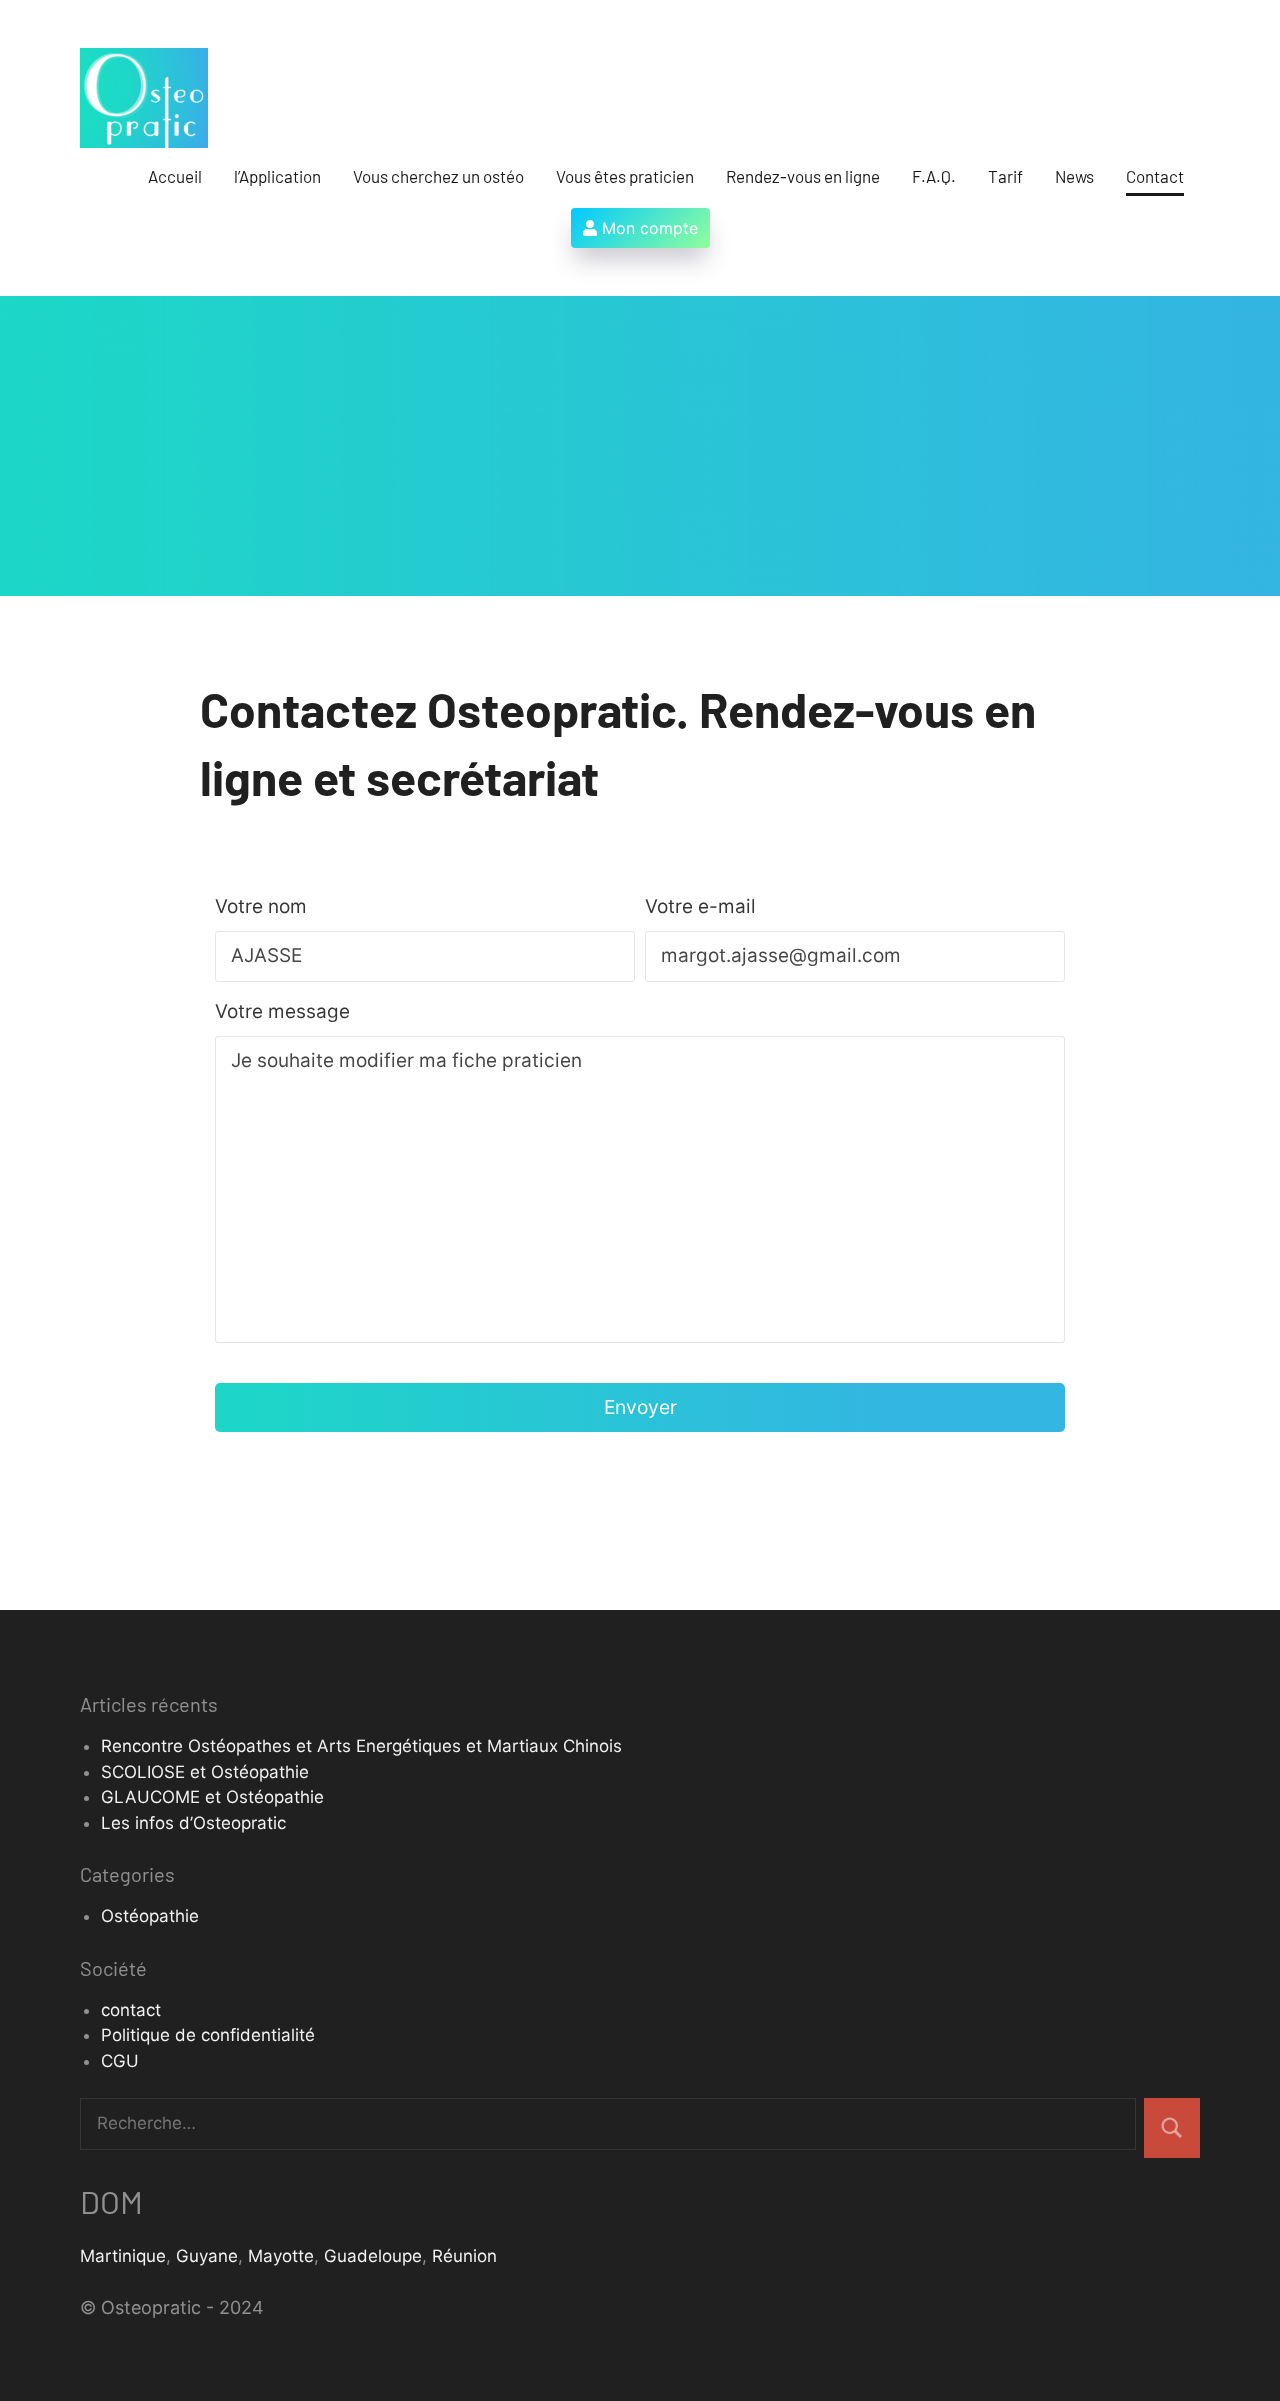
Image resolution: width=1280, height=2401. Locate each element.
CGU (120, 2061)
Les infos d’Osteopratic (193, 1823)
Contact (1155, 176)
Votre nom (261, 906)
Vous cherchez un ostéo (438, 176)
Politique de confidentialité (208, 2035)
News (1074, 176)
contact (131, 2010)
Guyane (207, 2256)
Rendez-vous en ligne (803, 176)
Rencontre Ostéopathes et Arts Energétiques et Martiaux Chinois (361, 1746)
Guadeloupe (373, 2256)
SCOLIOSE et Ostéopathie (205, 1772)
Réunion (464, 2256)
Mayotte (281, 2256)
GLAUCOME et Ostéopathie (212, 1797)
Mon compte (647, 228)
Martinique (123, 2256)
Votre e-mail (700, 906)
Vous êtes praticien (625, 176)
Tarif (1005, 176)
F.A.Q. (934, 176)
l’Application (277, 176)
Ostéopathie (150, 1916)
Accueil (175, 176)
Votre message (282, 1011)
